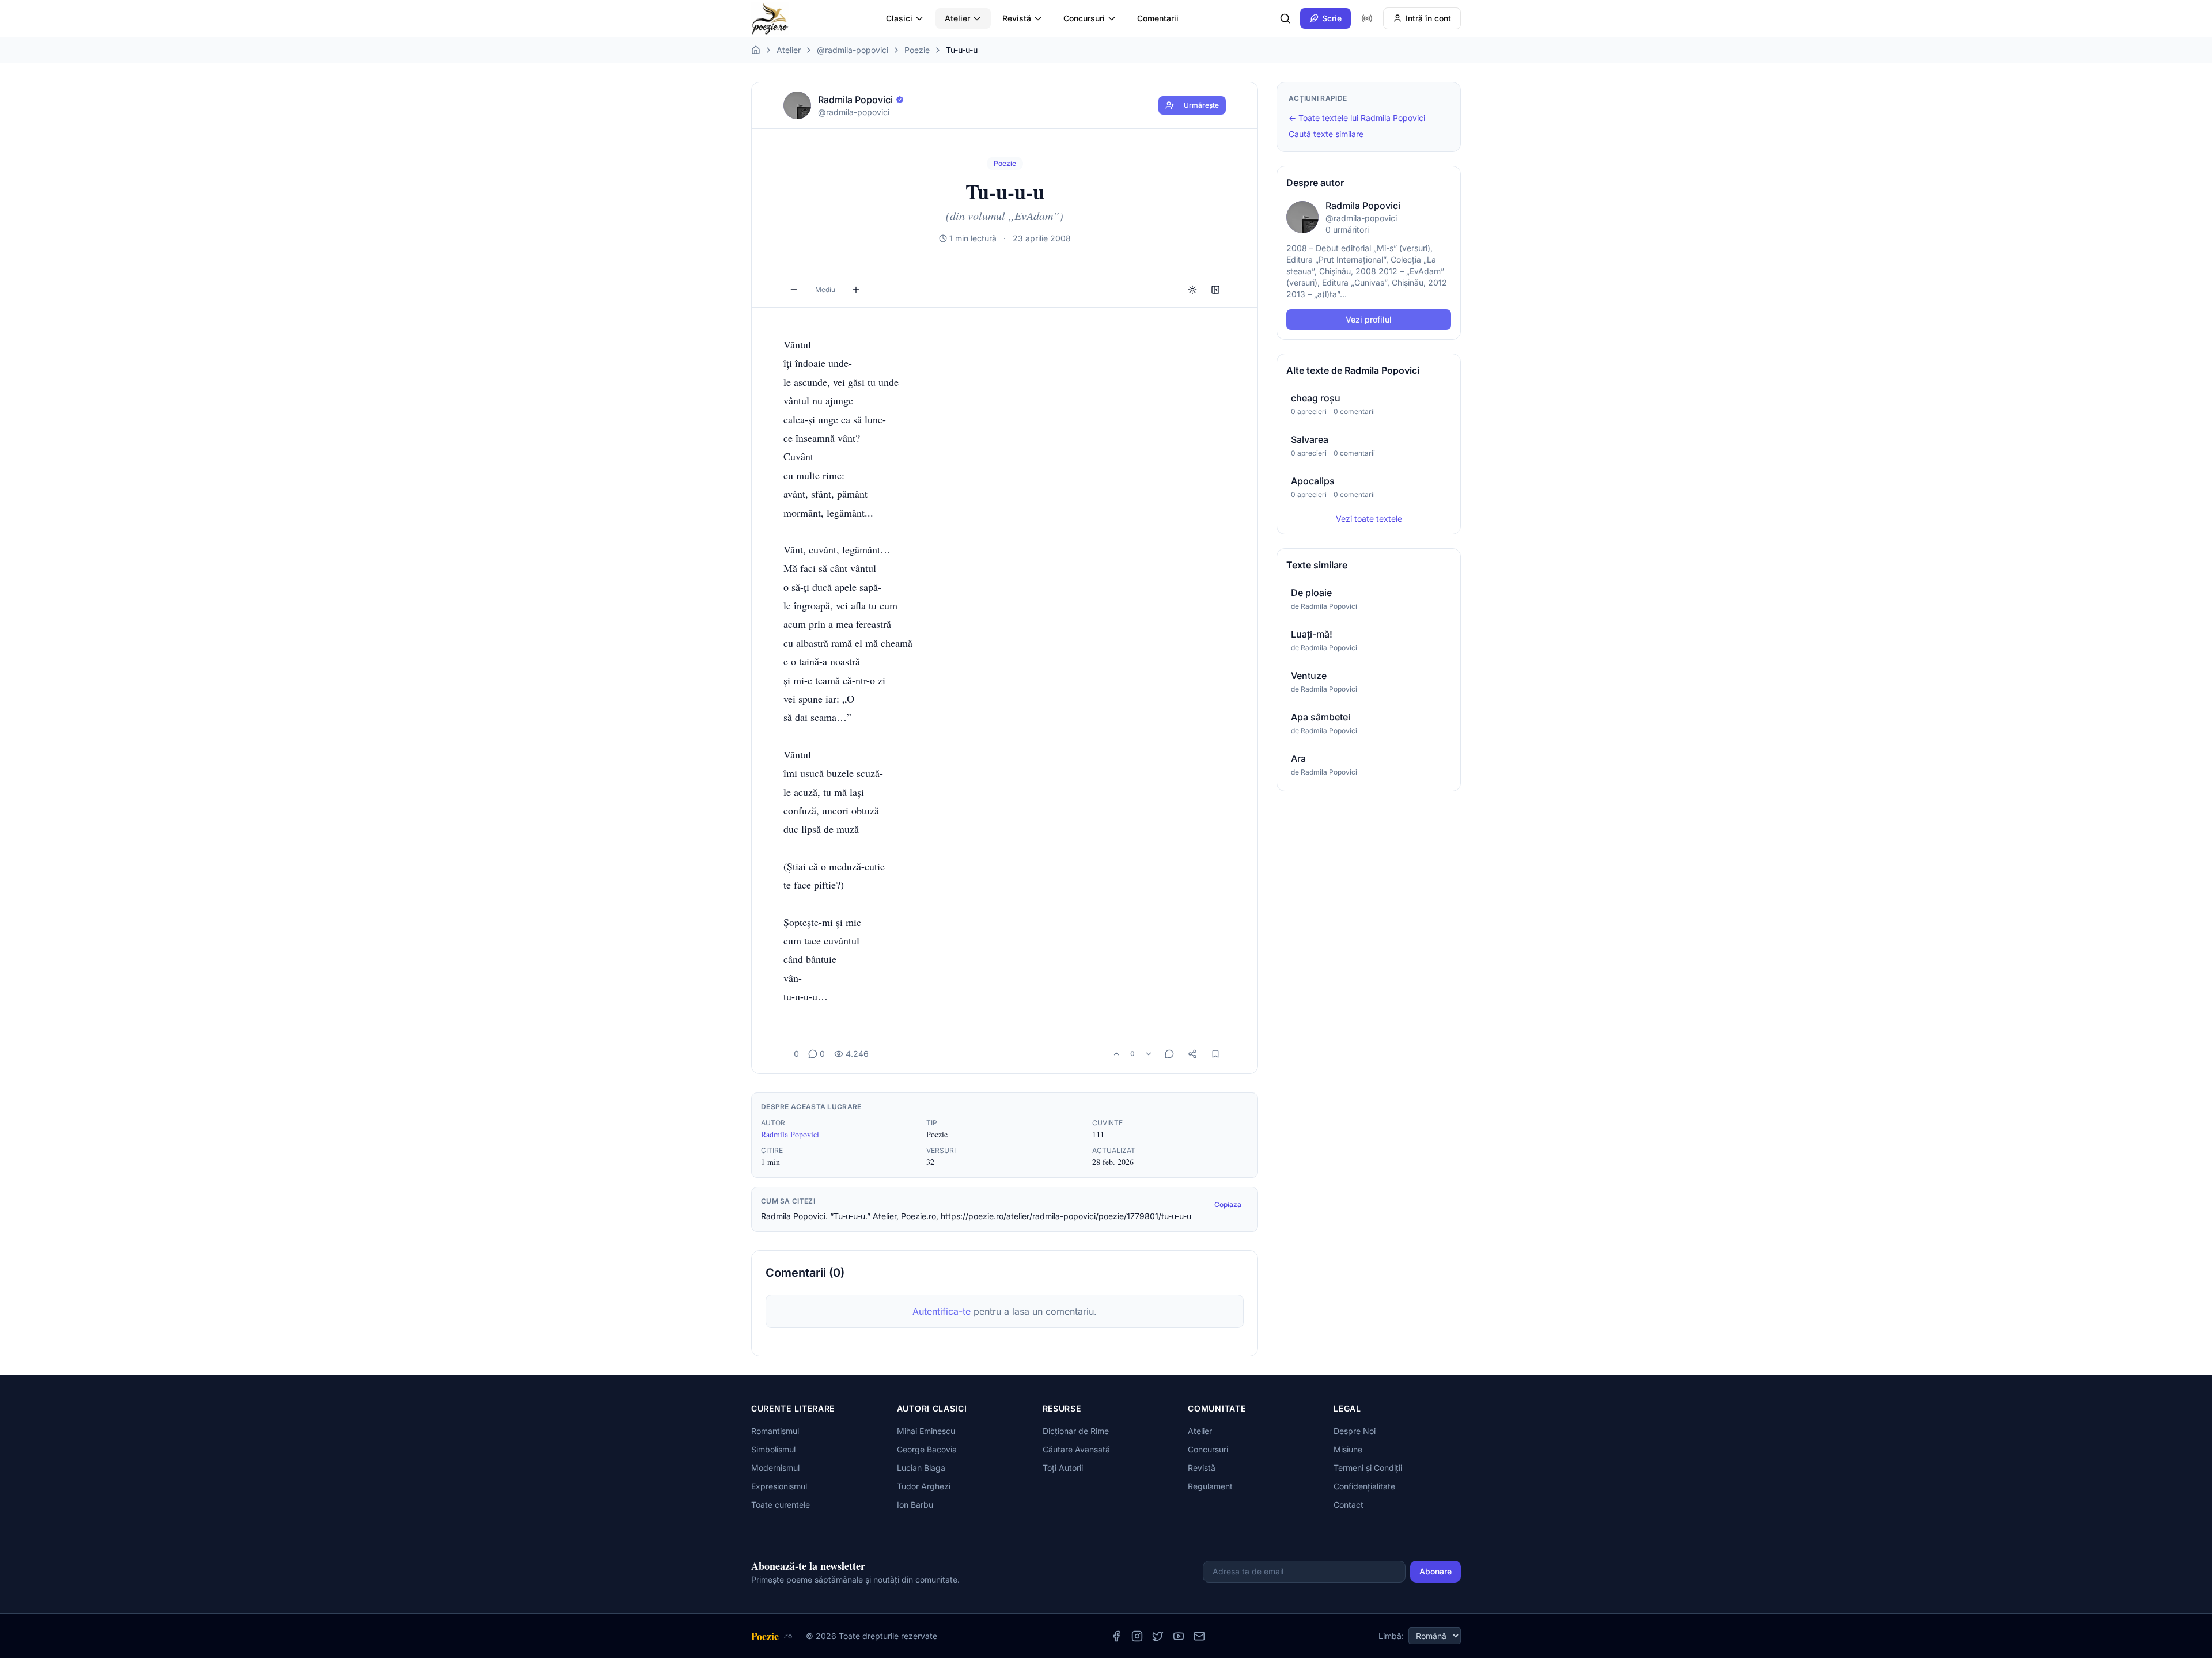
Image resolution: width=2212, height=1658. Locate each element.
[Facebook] (1116, 1636)
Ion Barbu (915, 1505)
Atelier (957, 18)
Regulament (1210, 1486)
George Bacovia (927, 1449)
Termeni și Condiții (1368, 1468)
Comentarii (1158, 18)
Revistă (1017, 18)
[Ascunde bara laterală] (1215, 290)
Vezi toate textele (1369, 519)
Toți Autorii (1063, 1468)
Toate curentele (781, 1505)
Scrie (1332, 18)
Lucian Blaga (921, 1468)
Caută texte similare (1326, 134)
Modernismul (775, 1468)
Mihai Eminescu (926, 1431)
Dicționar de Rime (1076, 1431)
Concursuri (1084, 18)
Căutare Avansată (1076, 1449)
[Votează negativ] (1149, 1054)
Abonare (1435, 1571)
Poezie (917, 50)
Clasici (899, 18)
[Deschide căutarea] (1285, 18)
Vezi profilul (1369, 319)
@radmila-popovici (853, 50)
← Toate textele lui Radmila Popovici (1357, 118)
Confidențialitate (1364, 1486)
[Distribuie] (1192, 1054)
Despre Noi (1355, 1431)
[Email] (1199, 1636)
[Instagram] (1137, 1636)
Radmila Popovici (790, 1134)
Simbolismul (773, 1449)
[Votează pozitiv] (1116, 1054)
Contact (1349, 1505)
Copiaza (1228, 1204)
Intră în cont (1428, 18)
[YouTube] (1179, 1636)
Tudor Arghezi (924, 1486)
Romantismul (775, 1431)
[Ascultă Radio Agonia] (1367, 18)
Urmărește (1201, 105)
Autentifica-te (942, 1311)
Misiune (1348, 1449)
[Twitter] (1158, 1636)
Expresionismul (779, 1486)
